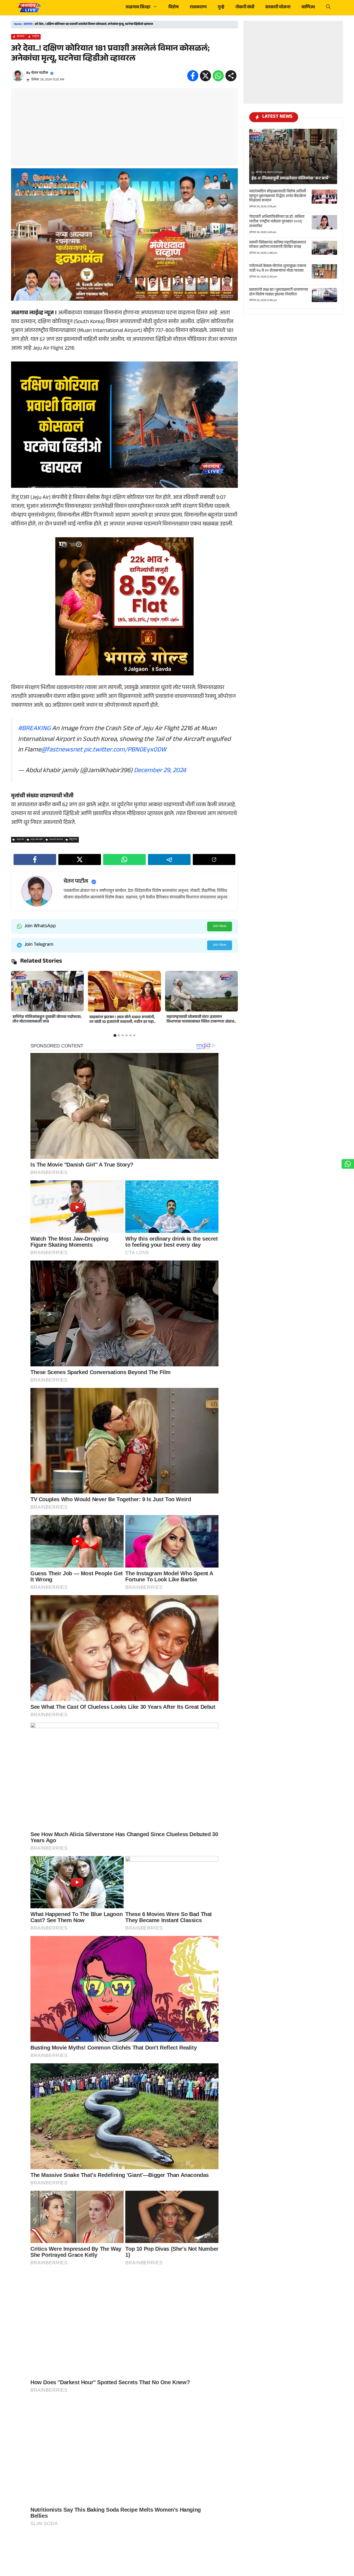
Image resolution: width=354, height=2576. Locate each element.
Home (18, 24)
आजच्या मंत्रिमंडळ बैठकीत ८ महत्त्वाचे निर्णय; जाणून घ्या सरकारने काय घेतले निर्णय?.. (123, 1020)
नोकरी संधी (245, 8)
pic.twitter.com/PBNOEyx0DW (125, 750)
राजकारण (198, 8)
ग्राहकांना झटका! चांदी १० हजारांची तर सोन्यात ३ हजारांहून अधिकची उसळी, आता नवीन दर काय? (201, 1022)
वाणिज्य (308, 8)
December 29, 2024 (160, 771)
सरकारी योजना (278, 8)
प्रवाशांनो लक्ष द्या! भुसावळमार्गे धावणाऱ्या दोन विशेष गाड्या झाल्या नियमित (279, 293)
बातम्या (28, 24)
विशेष (174, 8)
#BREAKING (34, 729)
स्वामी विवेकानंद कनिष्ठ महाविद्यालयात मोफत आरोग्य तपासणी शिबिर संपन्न (278, 245)
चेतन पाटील (40, 73)
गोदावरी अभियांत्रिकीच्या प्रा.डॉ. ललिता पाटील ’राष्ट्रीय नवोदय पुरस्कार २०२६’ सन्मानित (277, 222)
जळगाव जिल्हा (138, 8)
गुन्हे (221, 8)
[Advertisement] (124, 127)
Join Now (220, 926)
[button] (328, 8)
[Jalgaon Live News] (29, 8)
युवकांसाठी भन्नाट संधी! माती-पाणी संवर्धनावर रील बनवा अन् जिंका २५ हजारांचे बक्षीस (47, 1020)
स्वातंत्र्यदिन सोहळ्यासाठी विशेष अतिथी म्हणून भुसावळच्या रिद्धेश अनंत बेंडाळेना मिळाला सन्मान (278, 196)
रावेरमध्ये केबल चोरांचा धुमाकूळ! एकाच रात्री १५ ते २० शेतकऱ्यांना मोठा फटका (278, 269)
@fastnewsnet (62, 750)
